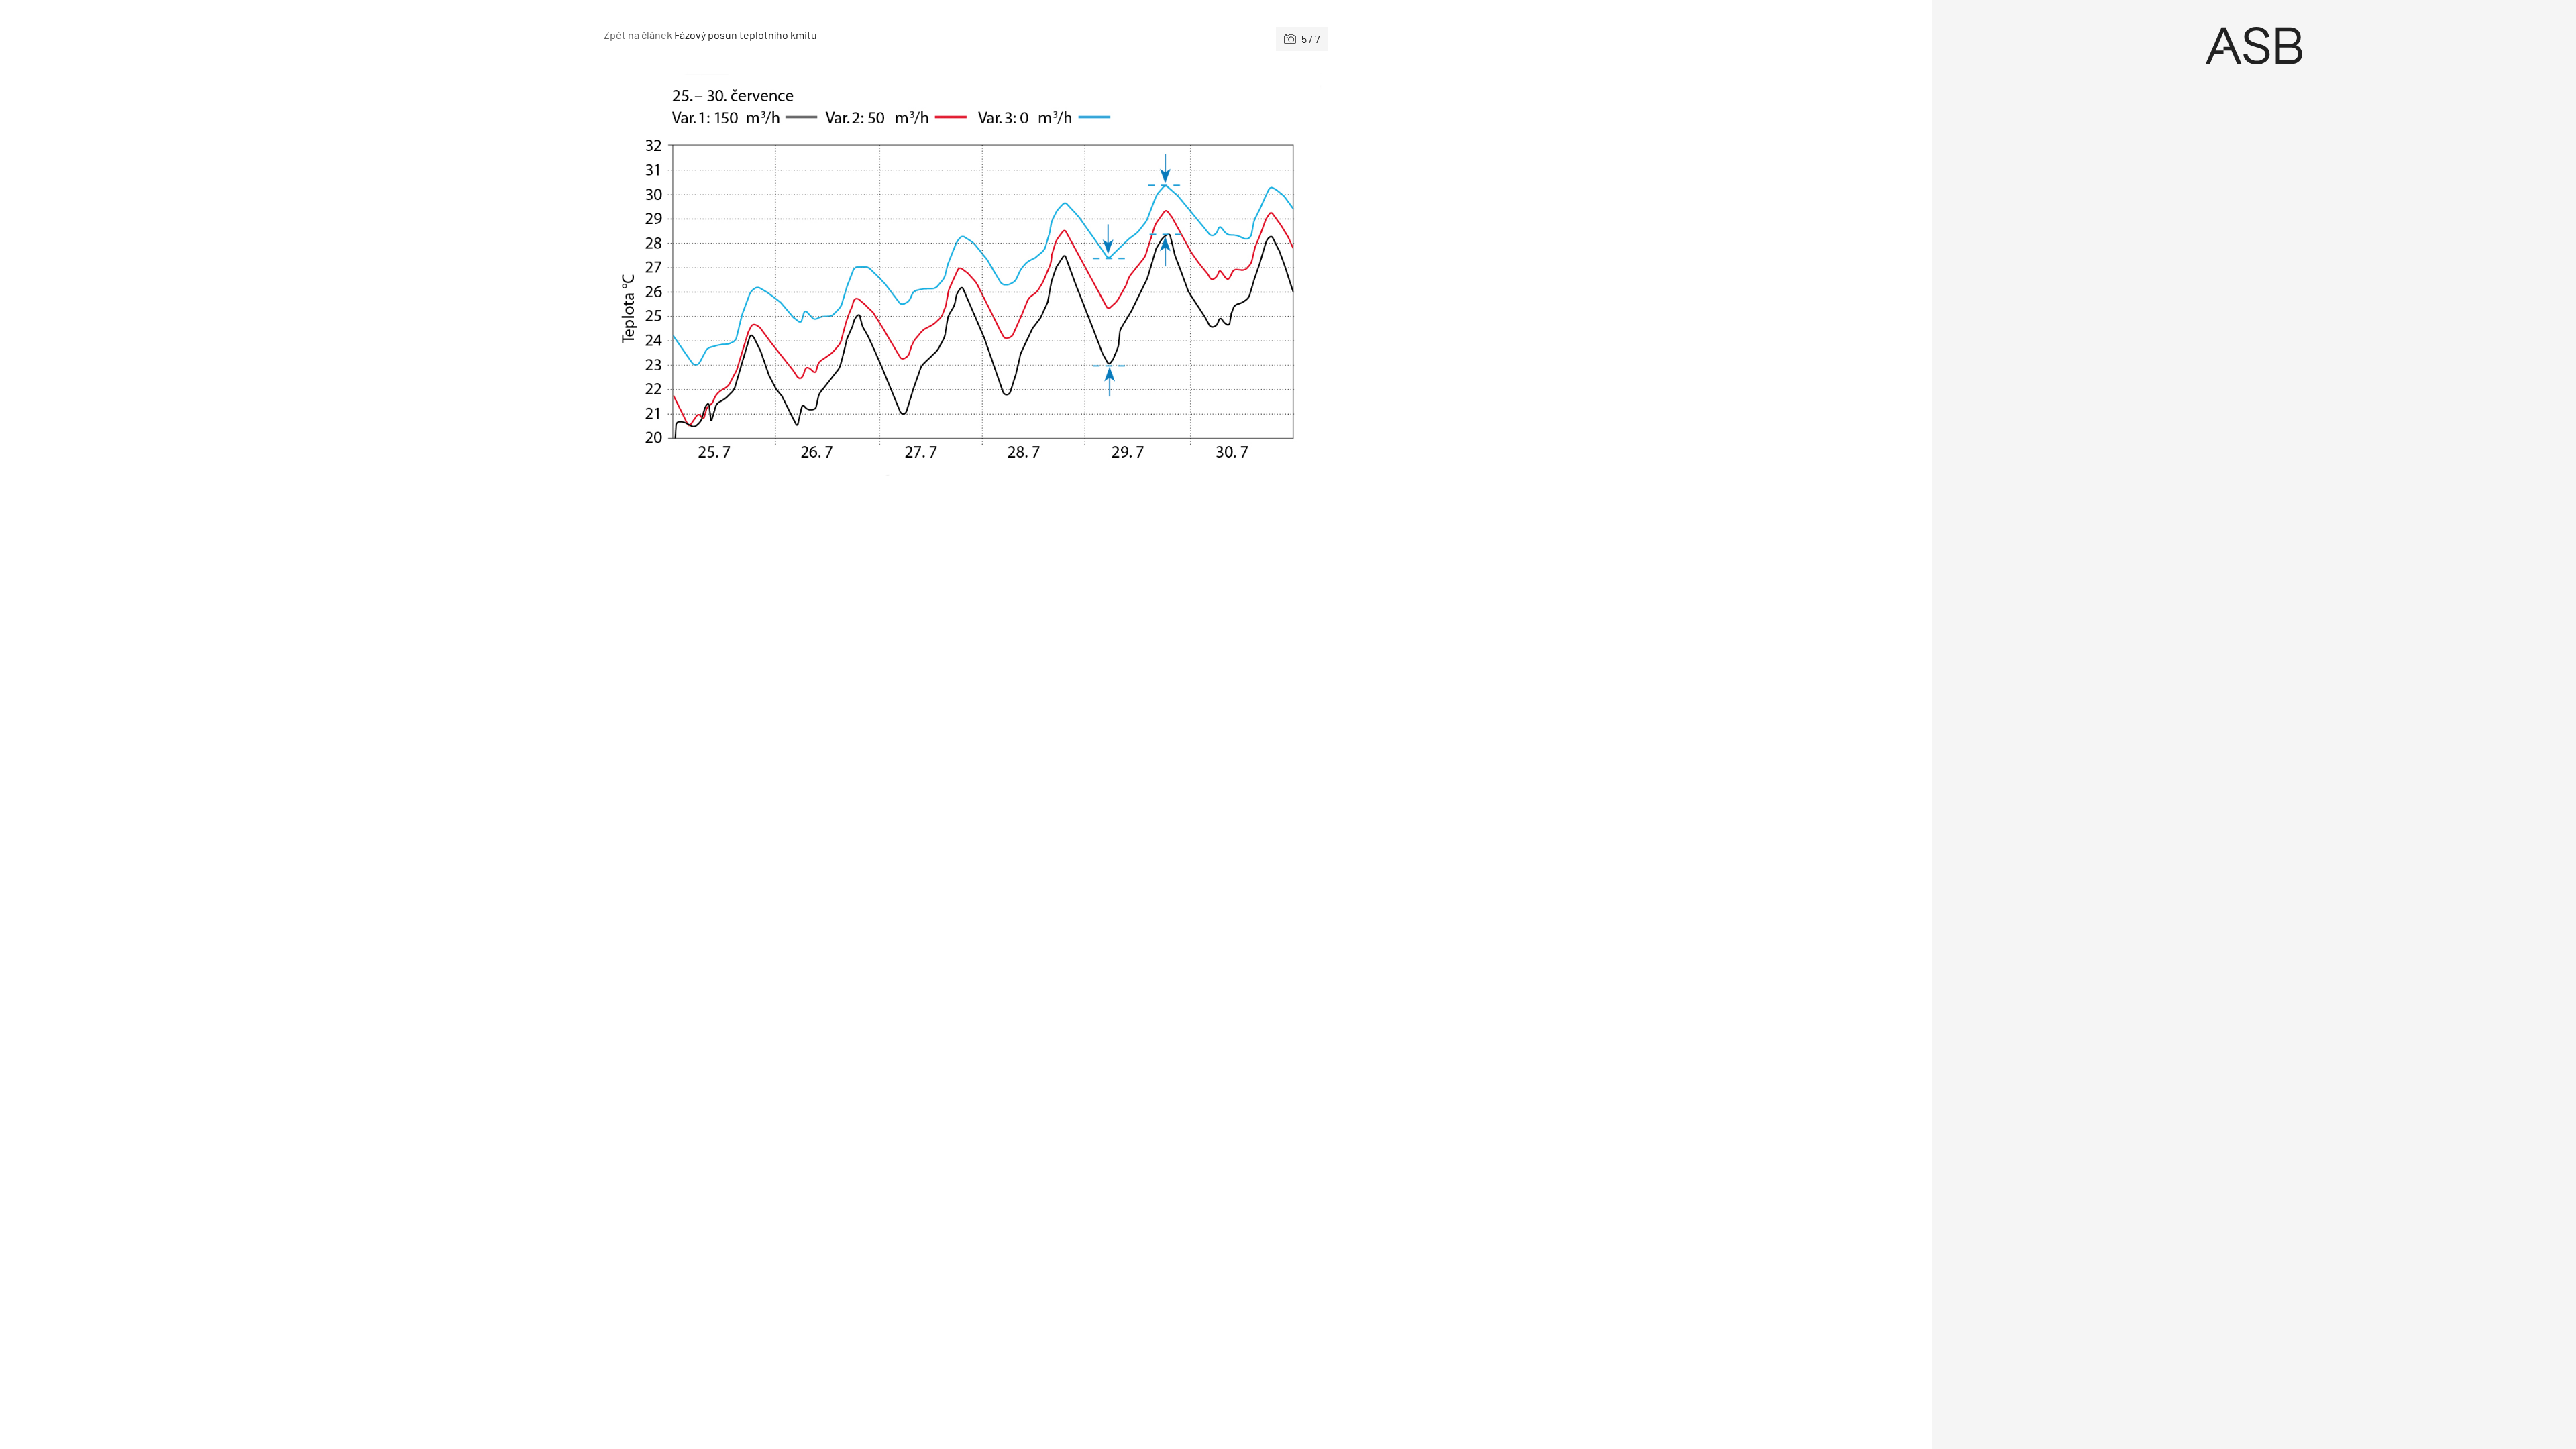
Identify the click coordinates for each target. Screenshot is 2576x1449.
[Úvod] (2254, 46)
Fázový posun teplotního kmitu (746, 35)
